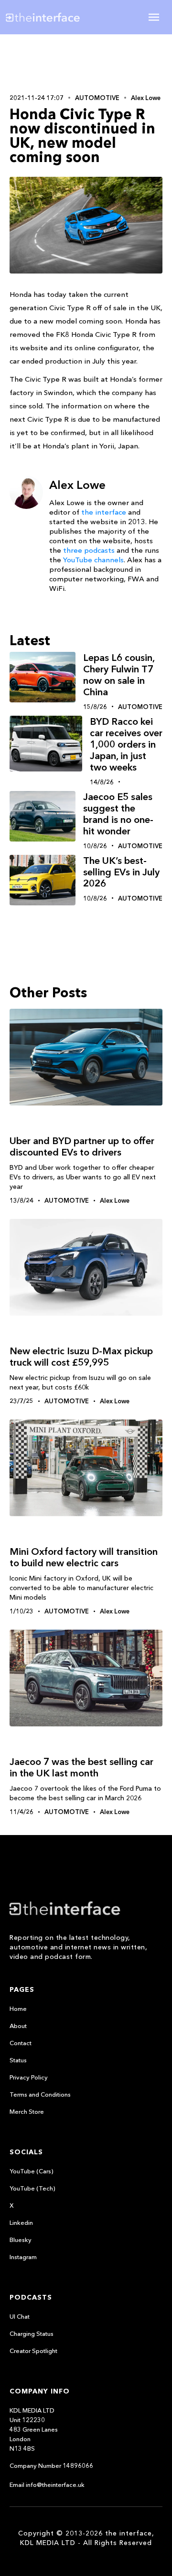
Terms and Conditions (40, 2094)
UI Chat (20, 2316)
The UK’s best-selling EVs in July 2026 (121, 872)
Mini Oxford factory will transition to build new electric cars (84, 1557)
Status (18, 2060)
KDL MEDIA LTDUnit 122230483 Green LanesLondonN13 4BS (34, 2429)
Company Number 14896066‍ (51, 2465)
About (18, 2026)
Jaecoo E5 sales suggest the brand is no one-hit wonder (118, 814)
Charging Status (32, 2333)
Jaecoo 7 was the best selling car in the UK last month (81, 1767)
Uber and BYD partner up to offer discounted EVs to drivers (82, 1146)
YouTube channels (93, 560)
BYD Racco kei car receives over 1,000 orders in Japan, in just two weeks (126, 744)
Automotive (97, 98)
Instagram (23, 2257)
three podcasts (89, 550)
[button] (154, 17)
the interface (104, 512)
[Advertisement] (86, 63)
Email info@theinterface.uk (47, 2485)
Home (18, 2008)
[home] (50, 17)
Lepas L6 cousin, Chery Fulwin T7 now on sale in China (119, 675)
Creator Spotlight (33, 2351)
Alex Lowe (146, 98)
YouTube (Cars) (32, 2171)
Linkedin (21, 2222)
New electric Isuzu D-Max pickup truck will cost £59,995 (81, 1357)
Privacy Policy (29, 2077)
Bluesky (21, 2240)
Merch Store (27, 2111)
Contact (21, 2043)
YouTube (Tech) (32, 2188)
